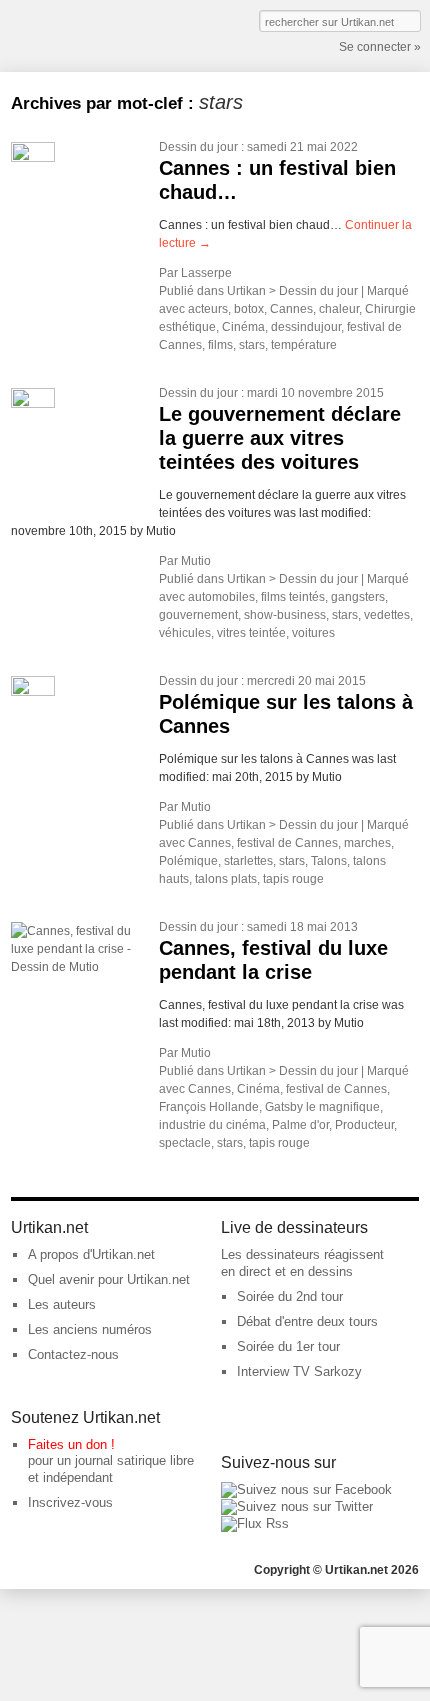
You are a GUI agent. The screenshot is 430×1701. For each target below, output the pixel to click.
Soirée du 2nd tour (290, 1296)
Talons (329, 861)
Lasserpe (206, 273)
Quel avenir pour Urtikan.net (109, 1279)
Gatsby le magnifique (322, 1107)
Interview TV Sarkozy (299, 1371)
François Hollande (209, 1107)
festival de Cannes (287, 843)
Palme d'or (300, 1125)
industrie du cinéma (212, 1125)
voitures (313, 633)
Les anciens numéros (90, 1329)
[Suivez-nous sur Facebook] (306, 1489)
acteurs (208, 309)
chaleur (339, 309)
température (304, 345)
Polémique (188, 861)
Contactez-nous (73, 1354)
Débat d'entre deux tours (307, 1321)
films (220, 345)
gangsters (358, 597)
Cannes (291, 309)
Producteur (364, 1125)
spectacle (185, 1143)
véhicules (185, 633)
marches (367, 843)
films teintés (293, 597)
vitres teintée (251, 633)
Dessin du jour (198, 147)
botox (249, 309)
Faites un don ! (71, 1444)
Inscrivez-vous (70, 1502)
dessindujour (306, 327)
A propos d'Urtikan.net (91, 1254)
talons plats (226, 879)
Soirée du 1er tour (288, 1346)
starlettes (248, 861)
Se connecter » (380, 47)
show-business (285, 615)
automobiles (221, 597)
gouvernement (198, 615)
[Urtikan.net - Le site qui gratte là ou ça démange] (84, 34)
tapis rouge (293, 879)
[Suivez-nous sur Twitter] (297, 1506)
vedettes (387, 615)
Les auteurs (62, 1304)
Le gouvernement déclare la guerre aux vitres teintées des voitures (280, 438)
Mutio (196, 561)
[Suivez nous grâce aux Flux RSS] (255, 1523)
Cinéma (243, 327)
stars (252, 345)
